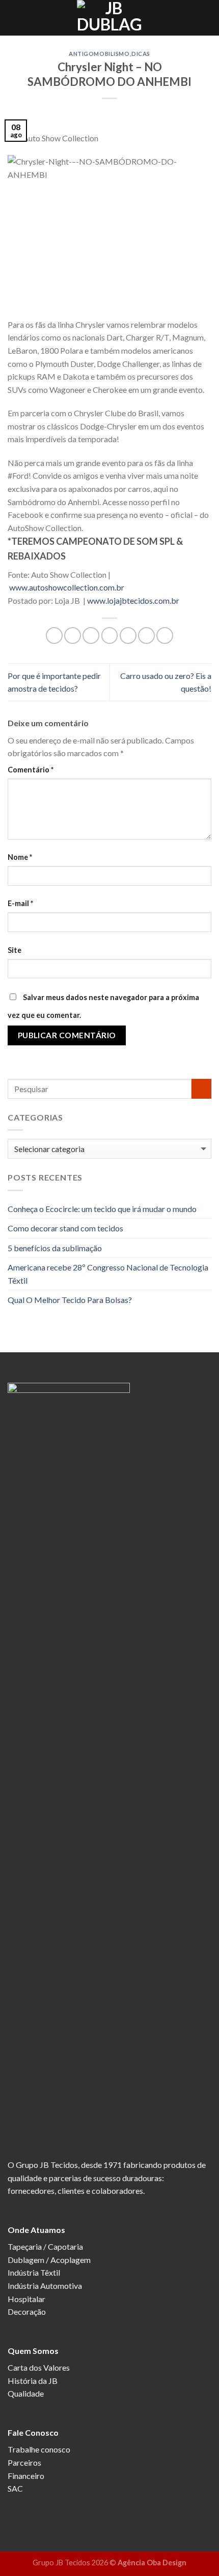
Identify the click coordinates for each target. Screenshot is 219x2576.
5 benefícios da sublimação (55, 1248)
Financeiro (26, 2476)
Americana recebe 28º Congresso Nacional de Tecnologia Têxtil (108, 1274)
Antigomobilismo (99, 54)
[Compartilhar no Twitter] (91, 635)
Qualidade (26, 2393)
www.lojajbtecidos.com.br (133, 600)
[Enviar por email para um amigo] (110, 635)
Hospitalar (26, 2299)
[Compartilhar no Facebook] (73, 635)
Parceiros (24, 2462)
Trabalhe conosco (39, 2449)
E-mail (20, 903)
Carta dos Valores (39, 2367)
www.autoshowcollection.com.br (67, 587)
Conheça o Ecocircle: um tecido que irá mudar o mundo (102, 1209)
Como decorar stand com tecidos (65, 1228)
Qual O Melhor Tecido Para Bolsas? (70, 1300)
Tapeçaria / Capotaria (45, 2246)
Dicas (141, 54)
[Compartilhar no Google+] (146, 635)
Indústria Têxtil (34, 2272)
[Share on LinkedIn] (165, 635)
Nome (20, 857)
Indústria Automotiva (45, 2286)
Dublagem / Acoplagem (49, 2260)
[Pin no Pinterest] (128, 635)
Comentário (31, 770)
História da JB (33, 2381)
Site (15, 950)
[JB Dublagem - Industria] (109, 18)
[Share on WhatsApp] (54, 635)
